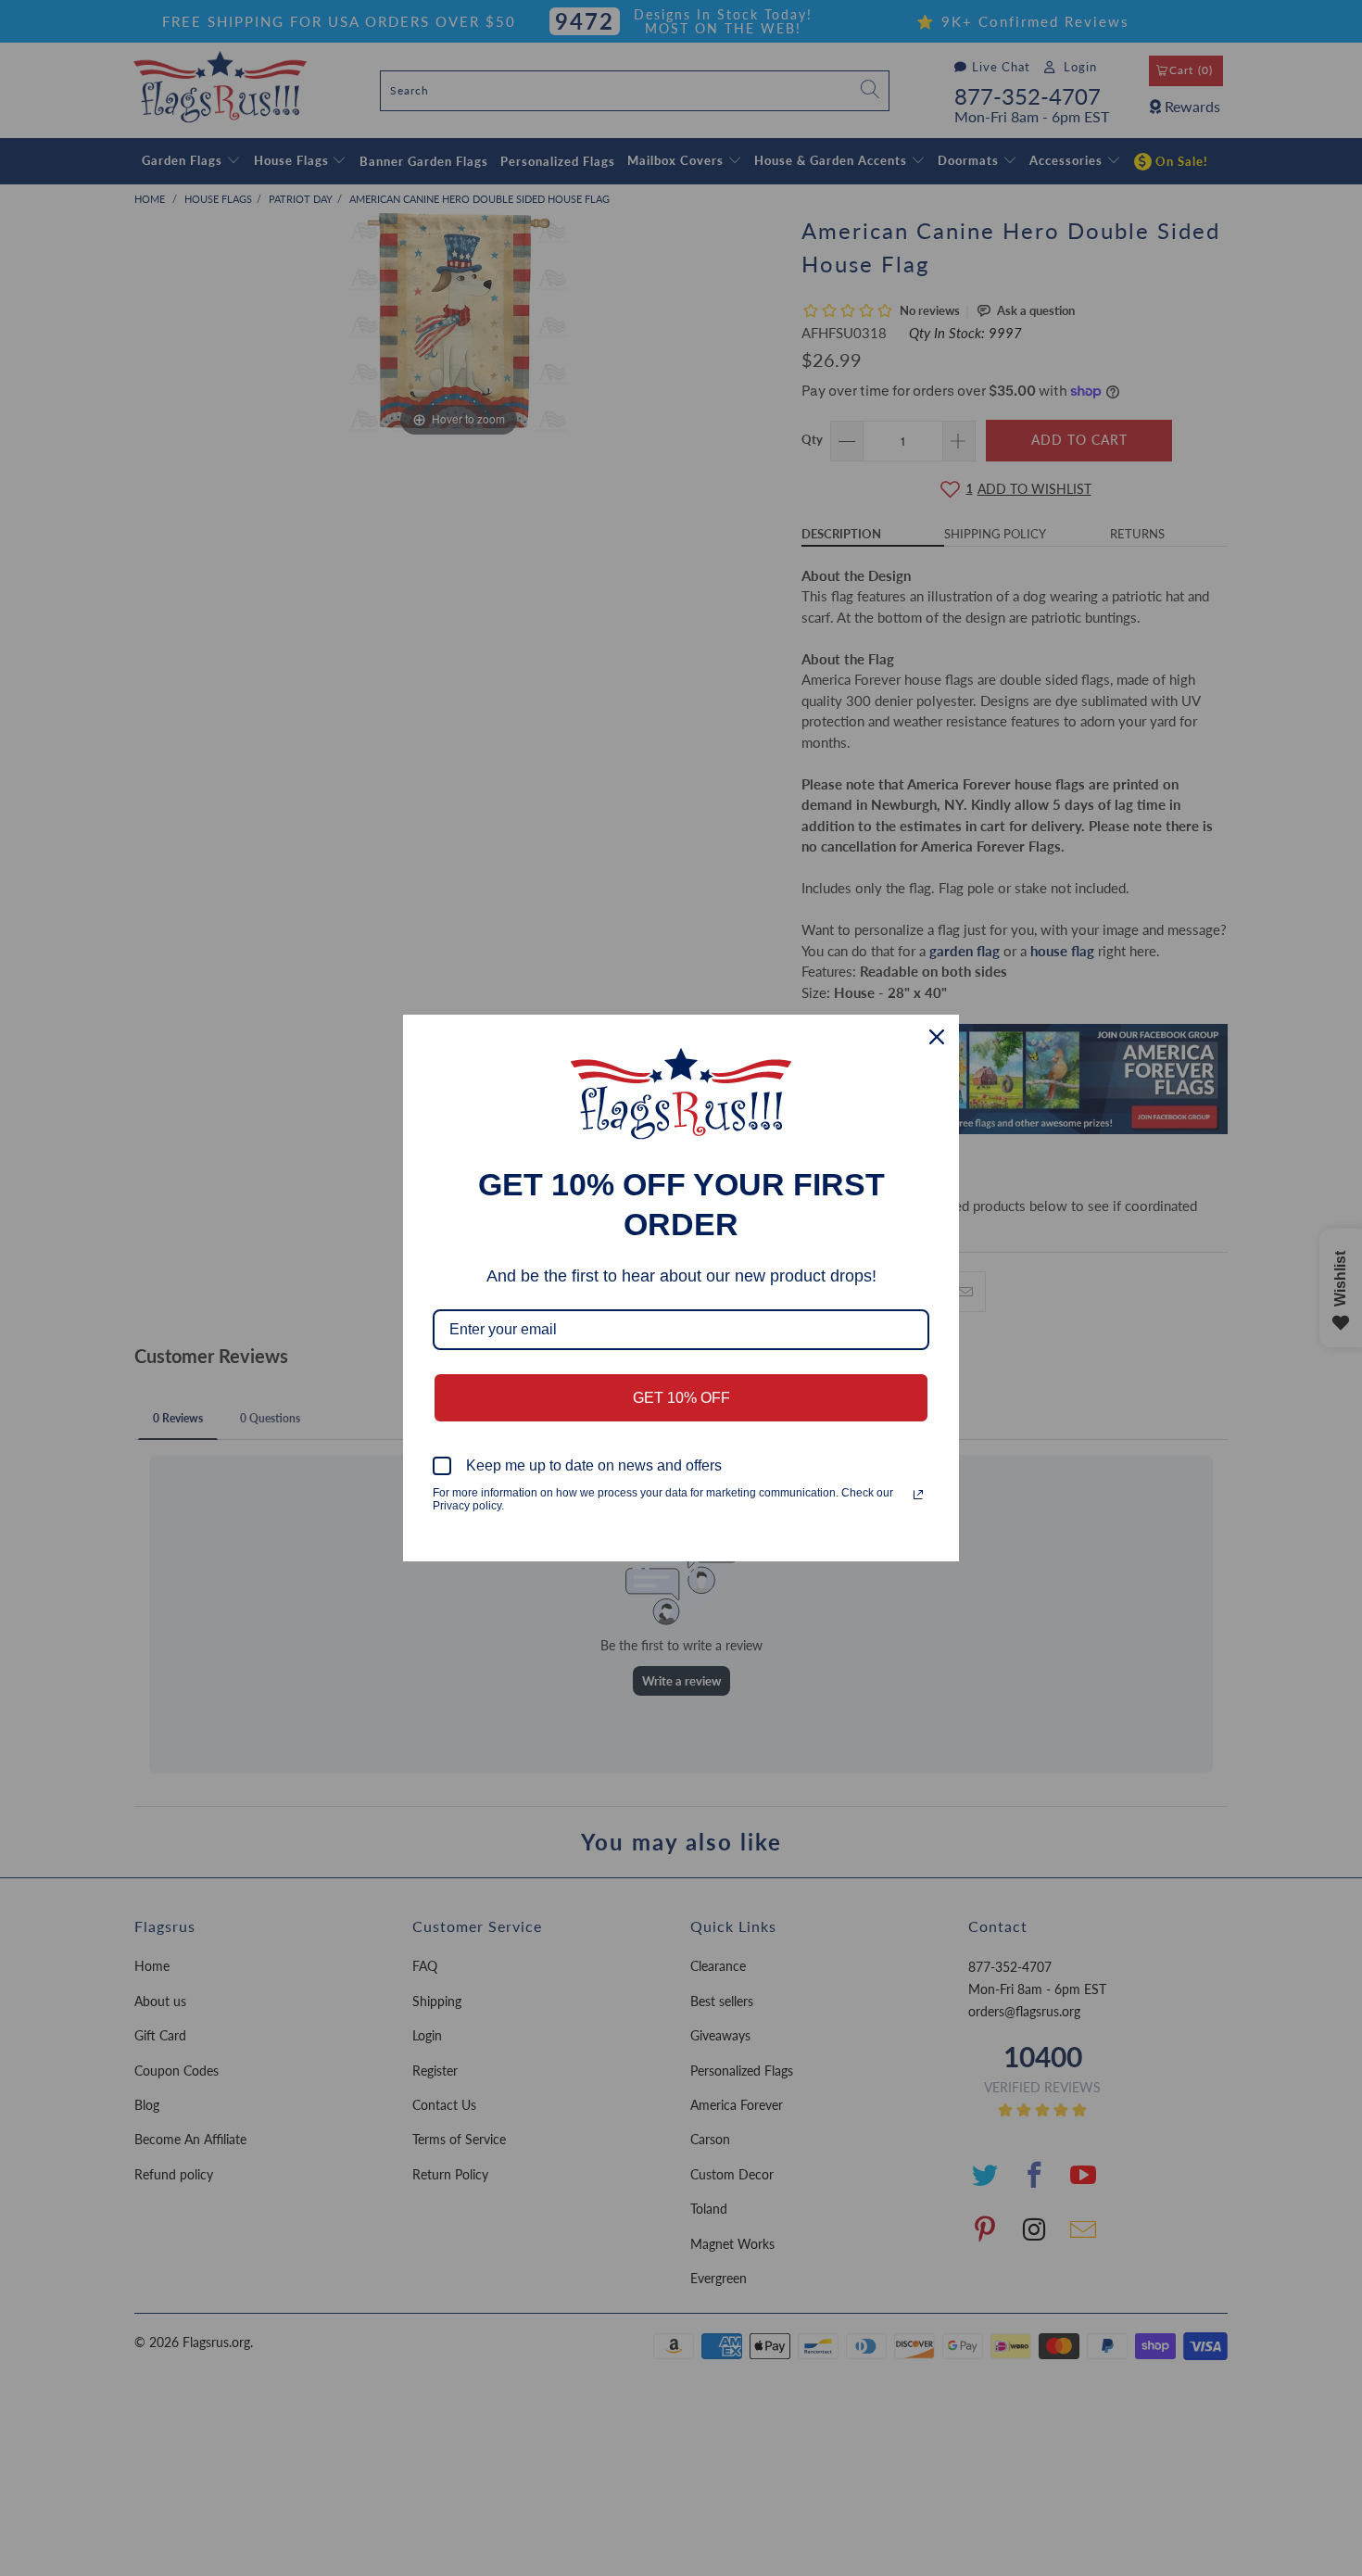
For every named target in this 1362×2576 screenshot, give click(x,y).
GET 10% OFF (681, 1398)
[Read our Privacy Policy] (918, 1495)
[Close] (937, 1037)
